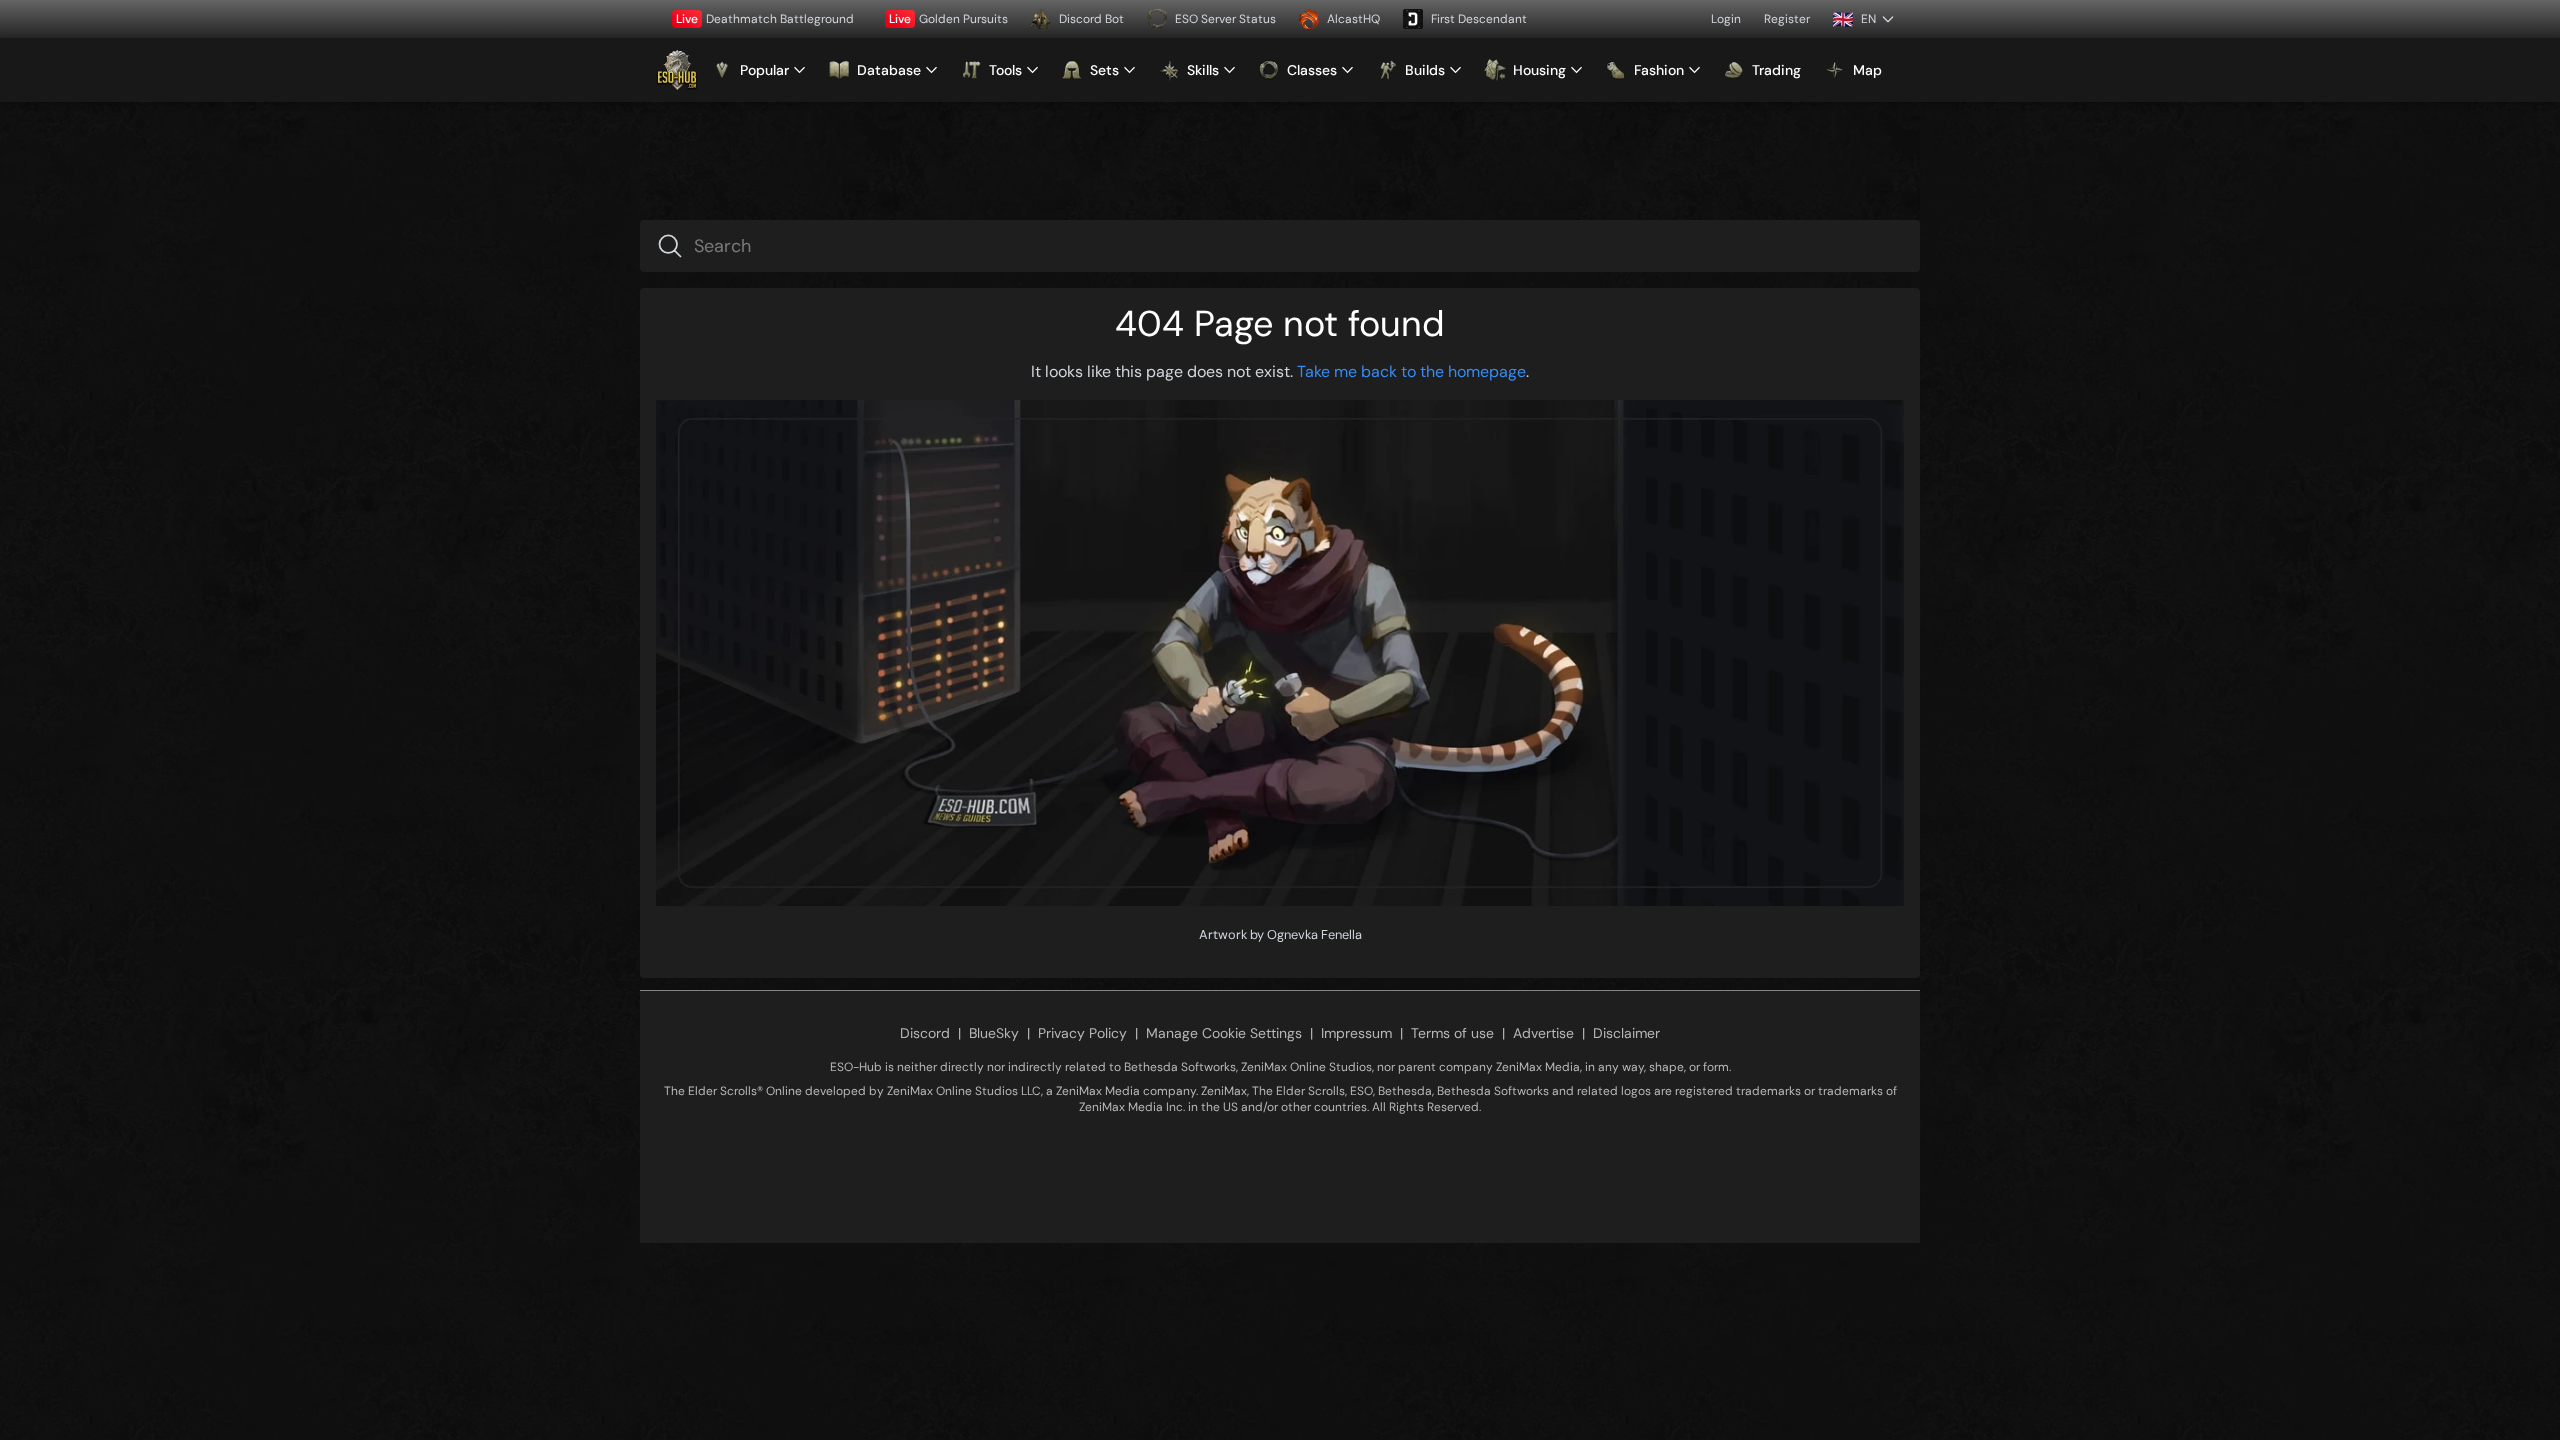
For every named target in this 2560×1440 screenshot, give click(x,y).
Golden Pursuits (948, 19)
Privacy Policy (1082, 1033)
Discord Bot (1091, 19)
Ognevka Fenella (1314, 934)
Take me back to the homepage (1411, 371)
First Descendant (1479, 19)
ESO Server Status (1225, 19)
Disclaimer (1626, 1033)
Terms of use (1452, 1033)
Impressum (1356, 1033)
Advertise (1543, 1033)
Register (1787, 19)
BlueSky (994, 1033)
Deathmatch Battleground (765, 19)
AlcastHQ (1353, 19)
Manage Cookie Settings (1224, 1033)
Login (1726, 19)
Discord (925, 1033)
